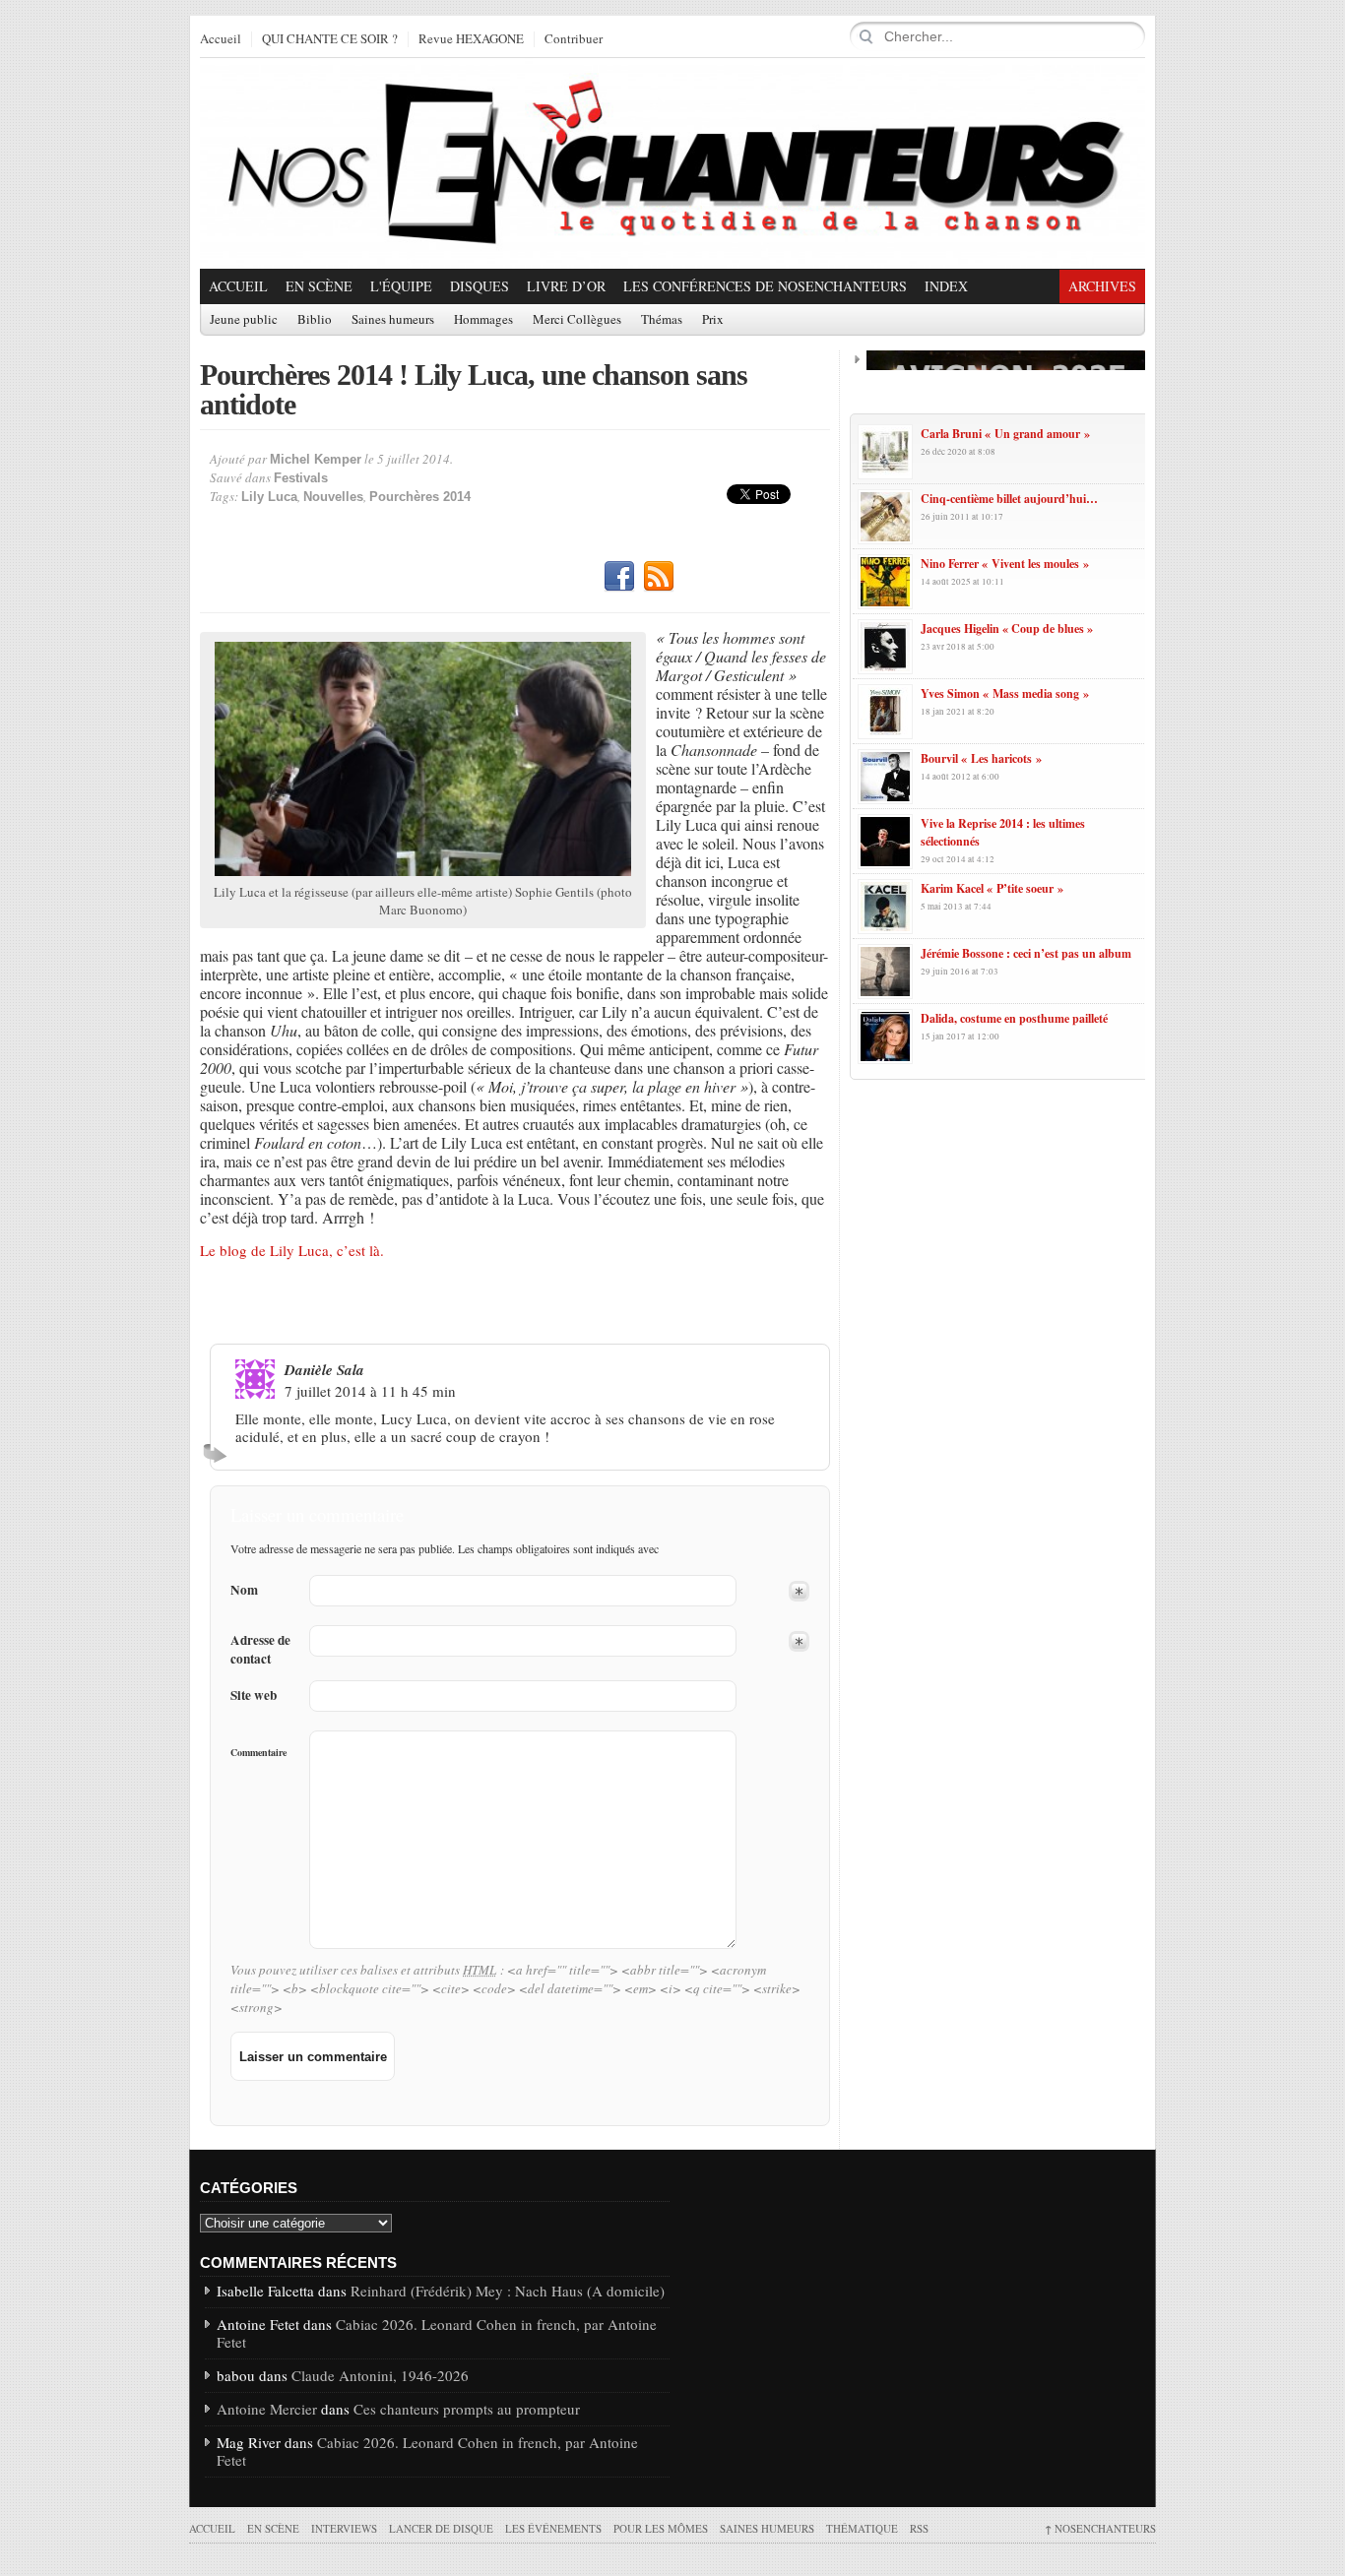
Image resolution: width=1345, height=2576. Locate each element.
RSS (659, 577)
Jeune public (244, 320)
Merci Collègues (577, 320)
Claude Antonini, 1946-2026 (380, 2375)
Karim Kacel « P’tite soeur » (992, 888)
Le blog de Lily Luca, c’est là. (292, 1250)
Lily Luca (269, 497)
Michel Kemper (316, 459)
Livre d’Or (566, 286)
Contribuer (574, 39)
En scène (319, 286)
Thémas (662, 320)
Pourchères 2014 (420, 497)
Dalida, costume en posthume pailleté (1014, 1018)
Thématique (862, 2528)
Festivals (301, 478)
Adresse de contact (260, 1650)
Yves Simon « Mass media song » (1005, 693)
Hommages (483, 320)
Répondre (218, 1453)
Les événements (553, 2528)
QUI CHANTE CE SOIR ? (330, 39)
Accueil (221, 39)
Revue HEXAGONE (471, 39)
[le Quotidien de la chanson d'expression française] (672, 163)
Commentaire (258, 1752)
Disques (480, 286)
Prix (713, 320)
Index (946, 286)
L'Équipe (401, 286)
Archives (1102, 286)
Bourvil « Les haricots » (981, 758)
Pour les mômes (661, 2528)
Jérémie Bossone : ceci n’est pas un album (1026, 953)
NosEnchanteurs (1100, 2528)
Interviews (344, 2528)
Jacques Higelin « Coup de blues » (1007, 628)
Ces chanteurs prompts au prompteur (467, 2409)
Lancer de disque (441, 2528)
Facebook (619, 577)
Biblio (315, 320)
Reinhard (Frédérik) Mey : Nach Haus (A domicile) (508, 2291)
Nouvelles (333, 497)
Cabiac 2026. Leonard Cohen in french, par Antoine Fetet (437, 2333)
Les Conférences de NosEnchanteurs (765, 286)
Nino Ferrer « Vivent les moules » (1005, 564)
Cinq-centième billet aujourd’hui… (1009, 499)
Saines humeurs (393, 320)
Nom (244, 1590)
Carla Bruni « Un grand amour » (1005, 434)
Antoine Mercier (267, 2409)
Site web (254, 1696)
